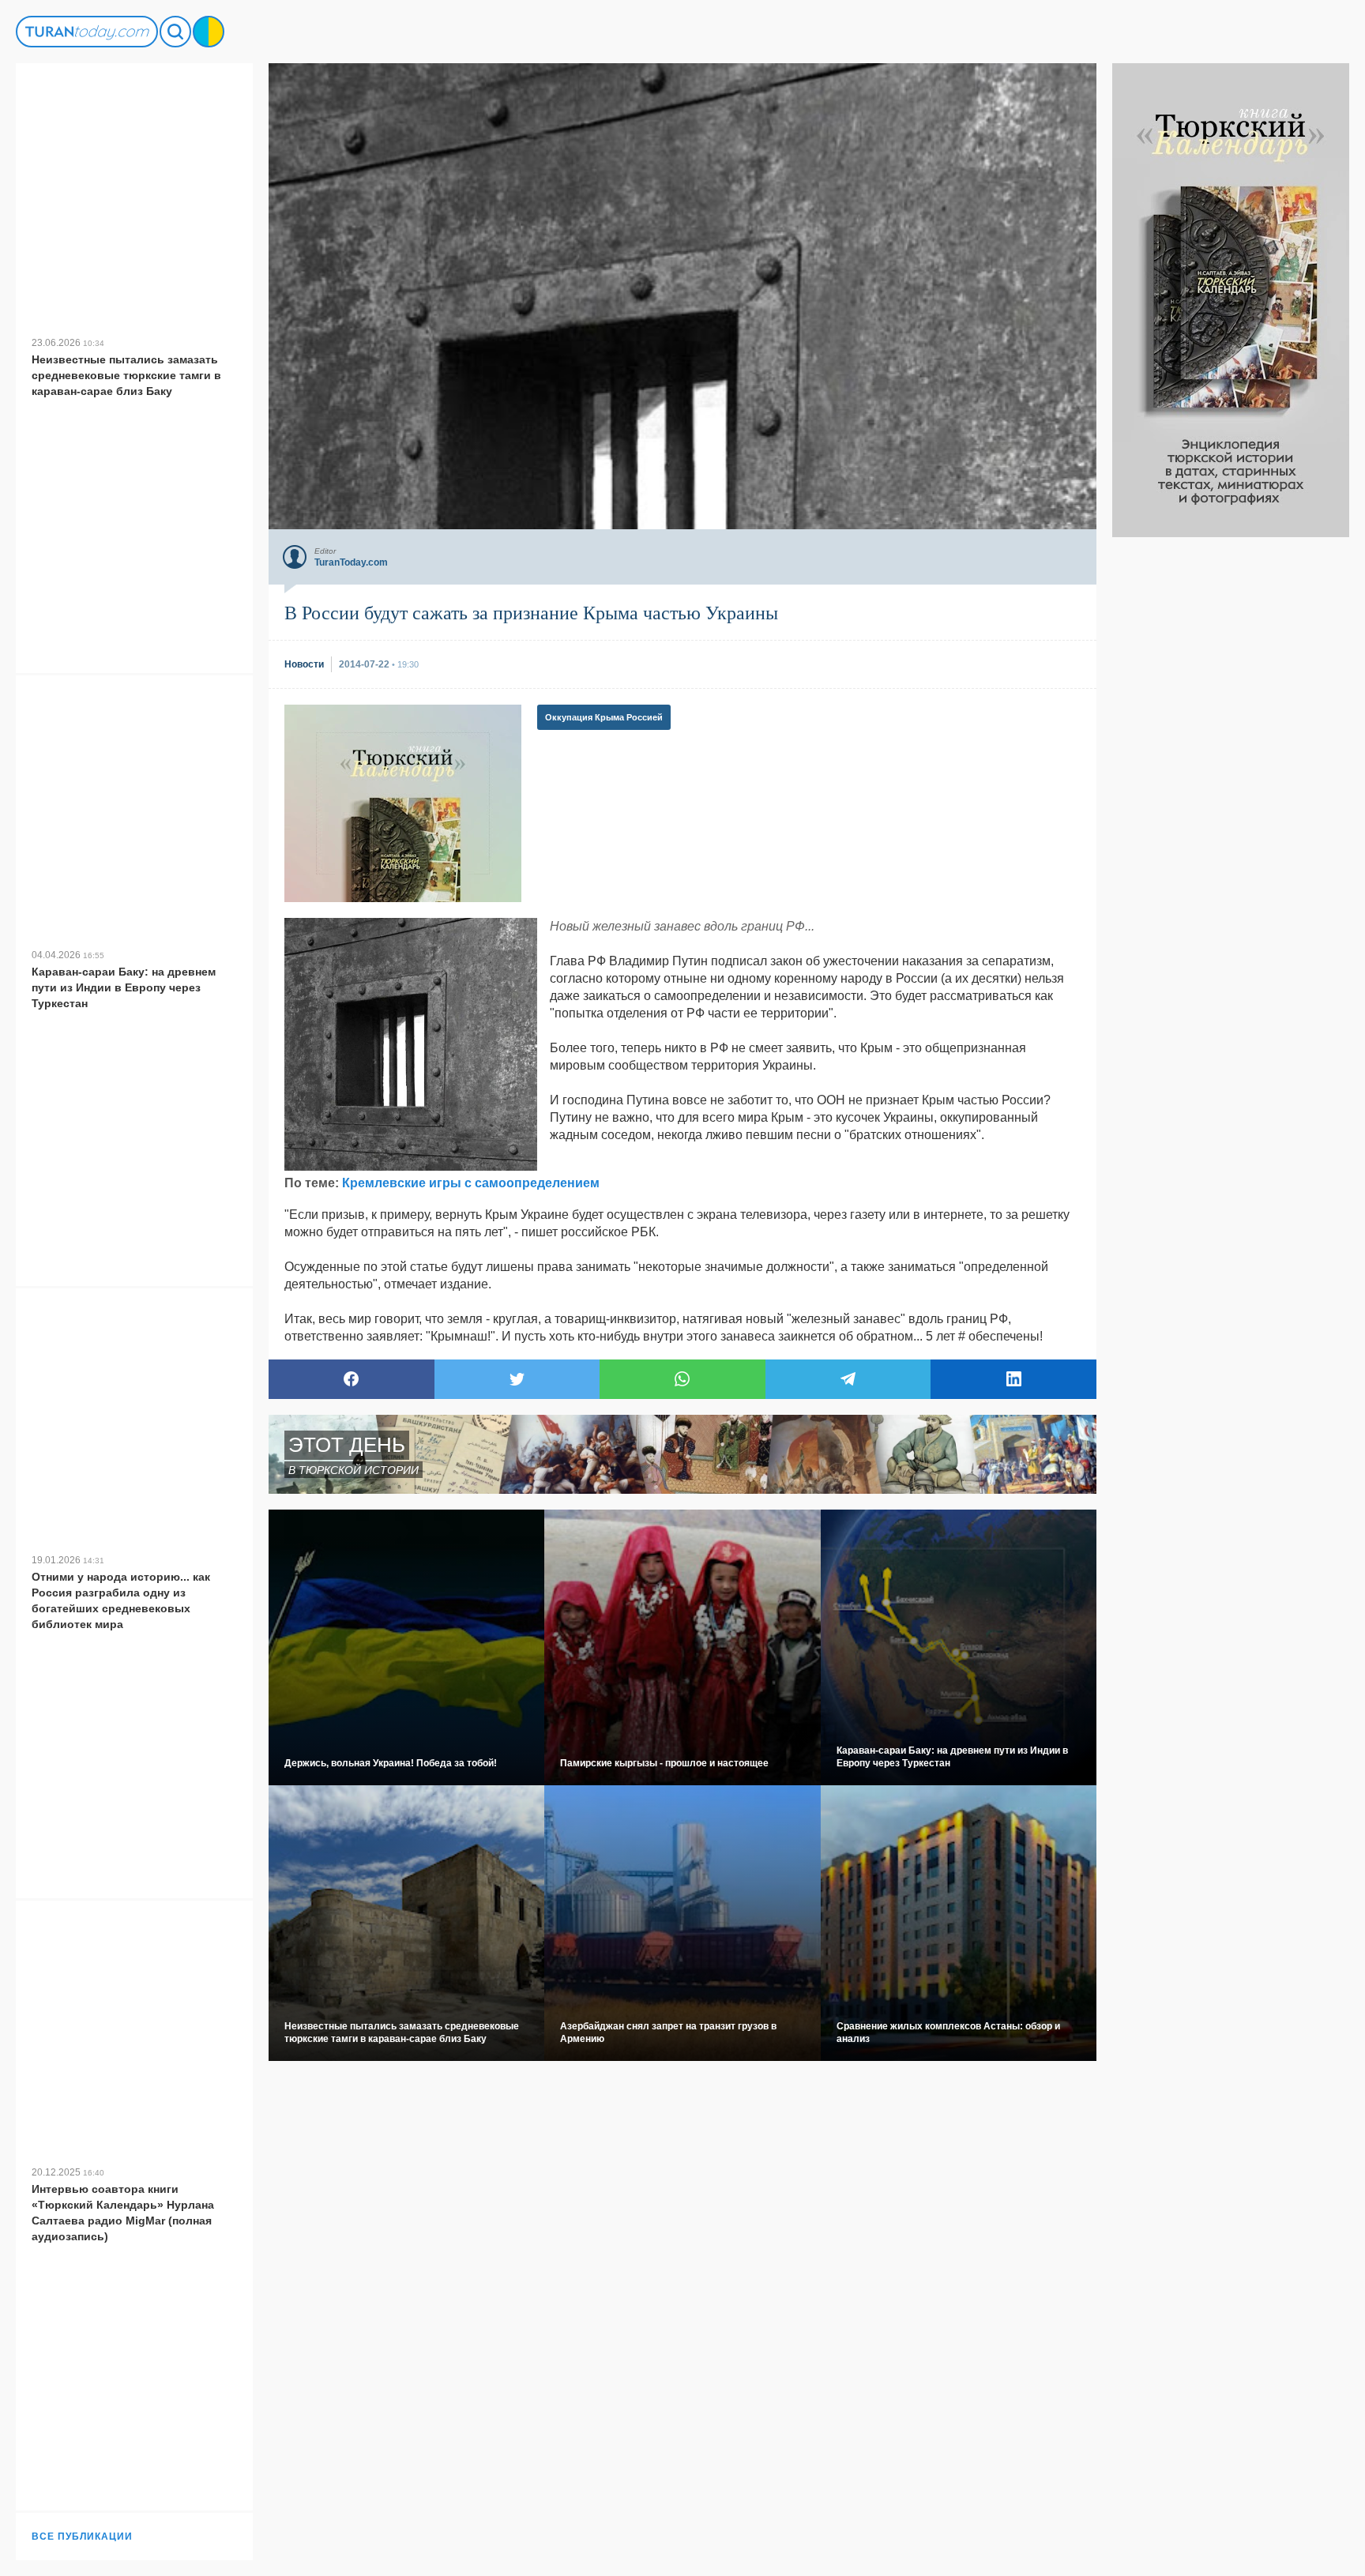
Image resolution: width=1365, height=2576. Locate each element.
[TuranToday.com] (87, 32)
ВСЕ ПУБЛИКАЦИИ (82, 2537)
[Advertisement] (1231, 774)
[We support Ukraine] (209, 32)
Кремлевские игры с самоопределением (471, 1183)
